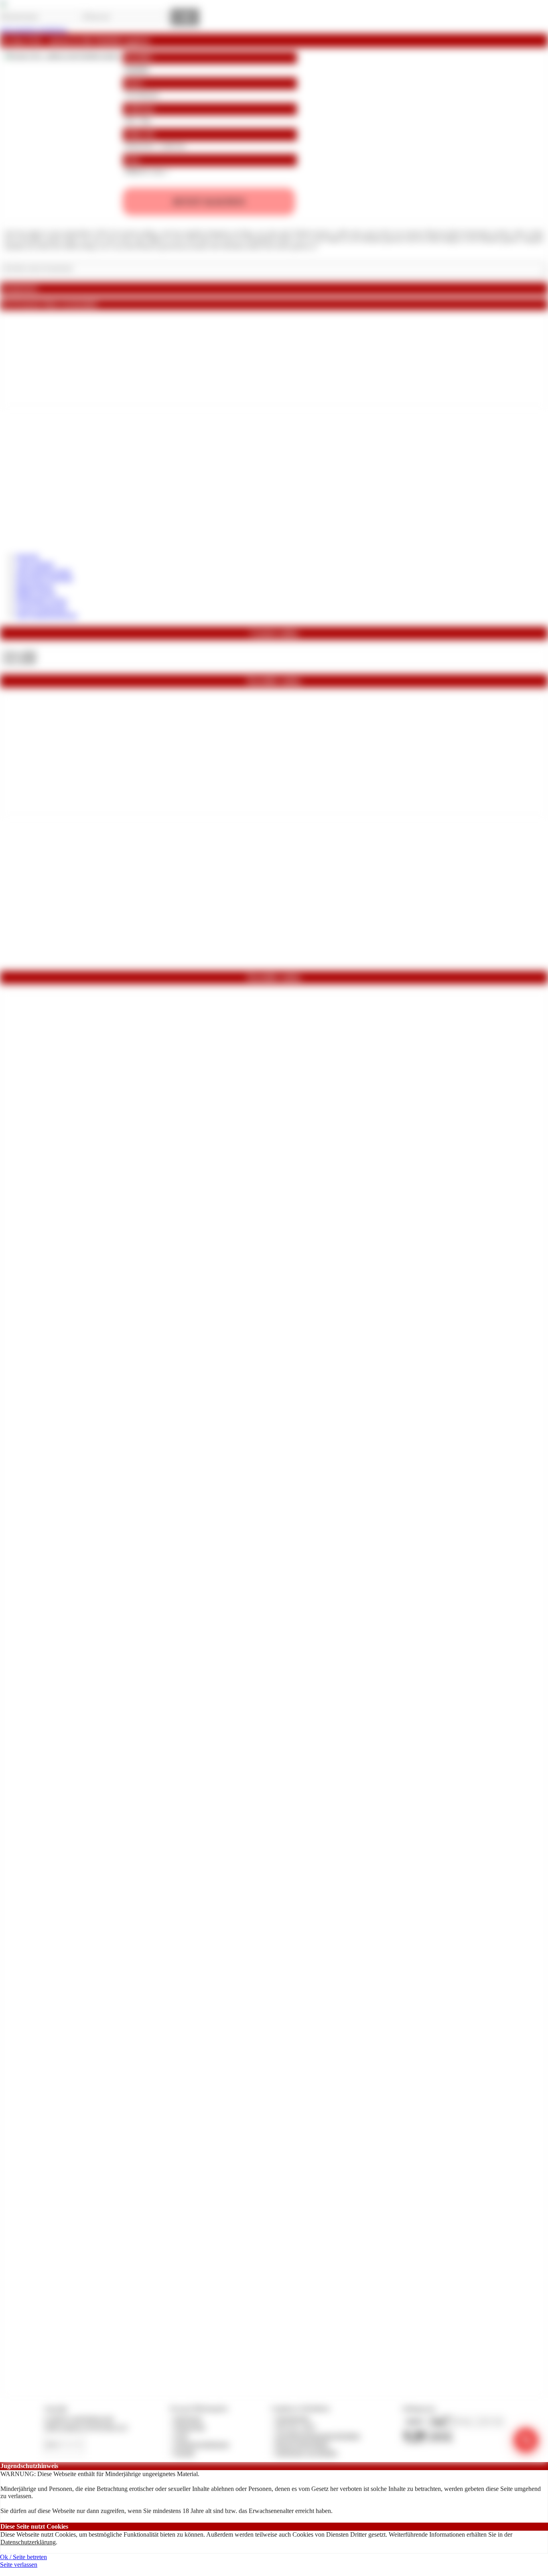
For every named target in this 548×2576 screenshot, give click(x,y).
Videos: (19, 653)
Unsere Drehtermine (42, 608)
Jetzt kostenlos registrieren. (34, 30)
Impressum (188, 2419)
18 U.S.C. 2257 (296, 2427)
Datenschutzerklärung (28, 2542)
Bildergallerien (35, 586)
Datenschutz (190, 2427)
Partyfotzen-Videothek (45, 578)
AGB (181, 2436)
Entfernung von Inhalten (306, 2453)
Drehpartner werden (42, 600)
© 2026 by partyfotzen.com (79, 2419)
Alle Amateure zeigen (44, 571)
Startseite (27, 556)
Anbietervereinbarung (201, 2444)
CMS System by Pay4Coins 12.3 (86, 2427)
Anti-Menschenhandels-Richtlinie (318, 2436)
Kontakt (184, 2453)
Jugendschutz (293, 2419)
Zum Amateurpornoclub (47, 615)
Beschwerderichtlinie (302, 2444)
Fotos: (19, 661)
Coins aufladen (35, 564)
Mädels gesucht (36, 593)
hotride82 (137, 69)
